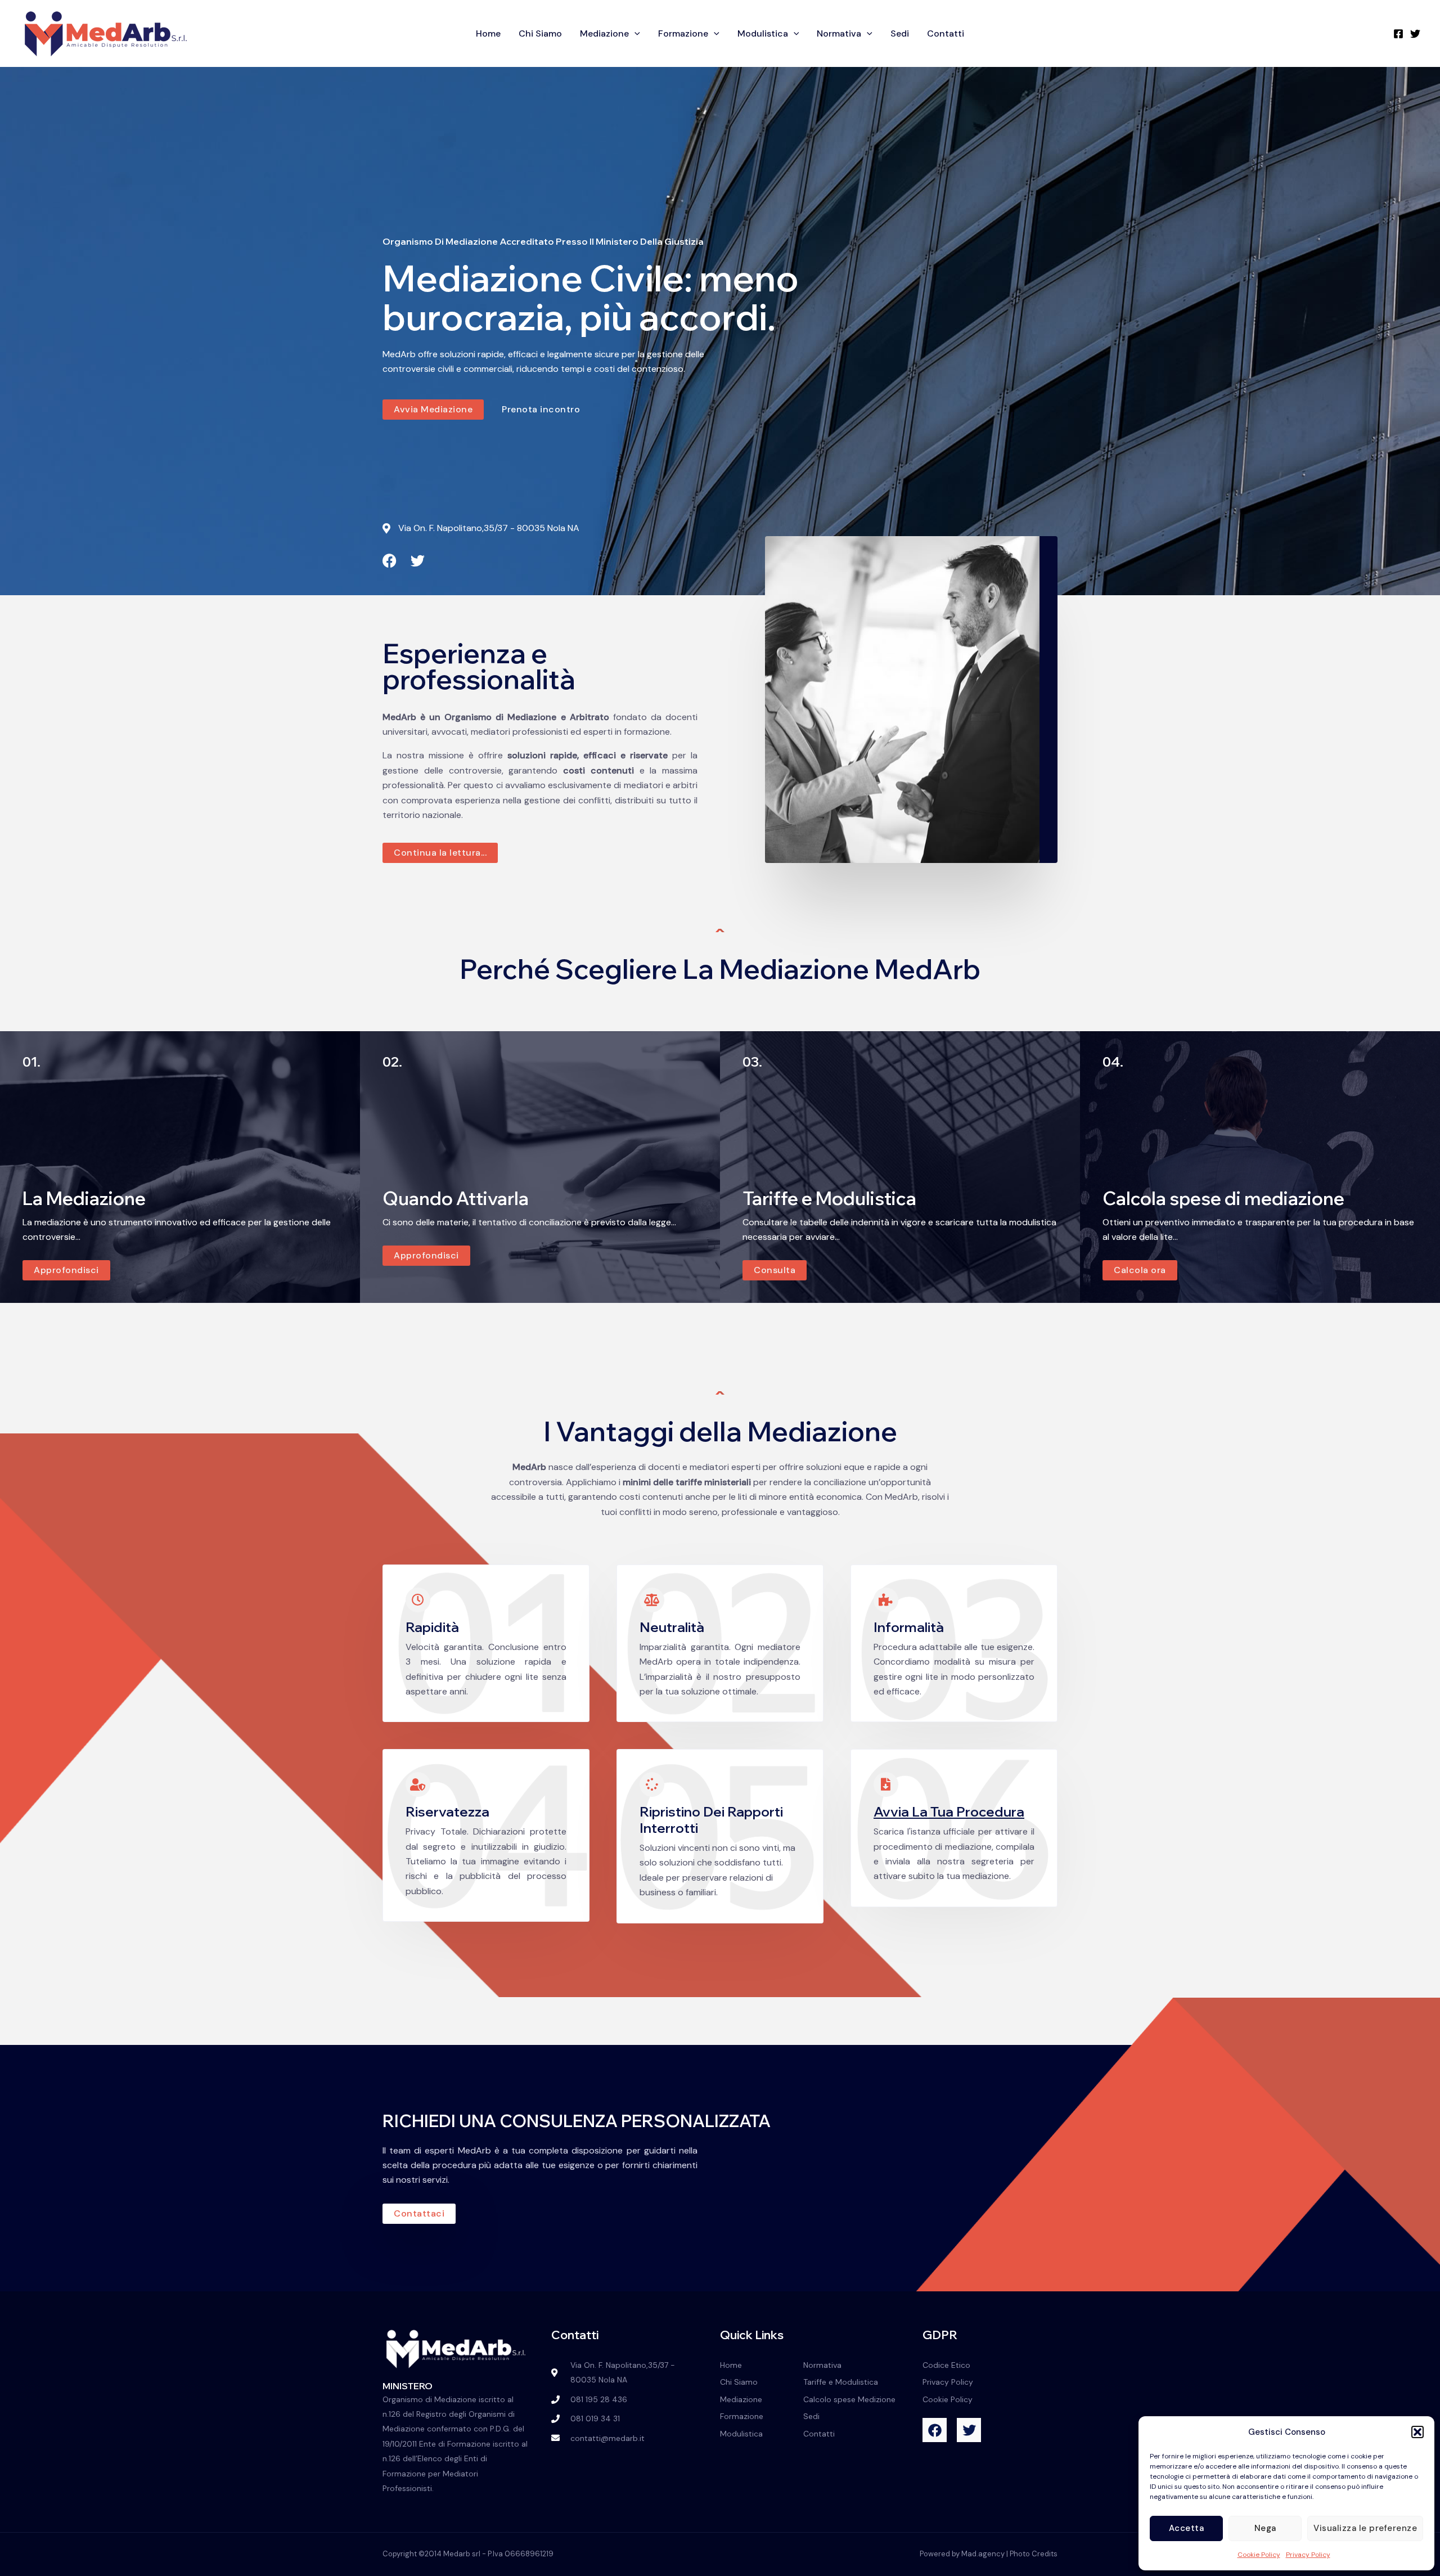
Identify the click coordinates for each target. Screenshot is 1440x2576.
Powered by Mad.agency (962, 2554)
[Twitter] (1415, 34)
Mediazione (604, 33)
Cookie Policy (1259, 2555)
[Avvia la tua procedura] (886, 1784)
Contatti (946, 33)
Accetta (1187, 2528)
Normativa (839, 33)
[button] (1417, 2432)
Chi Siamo (540, 33)
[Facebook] (1398, 34)
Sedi (900, 33)
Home (488, 33)
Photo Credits (1034, 2554)
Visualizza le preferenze (1365, 2528)
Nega (1265, 2528)
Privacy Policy (1308, 2555)
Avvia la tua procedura (949, 1811)
